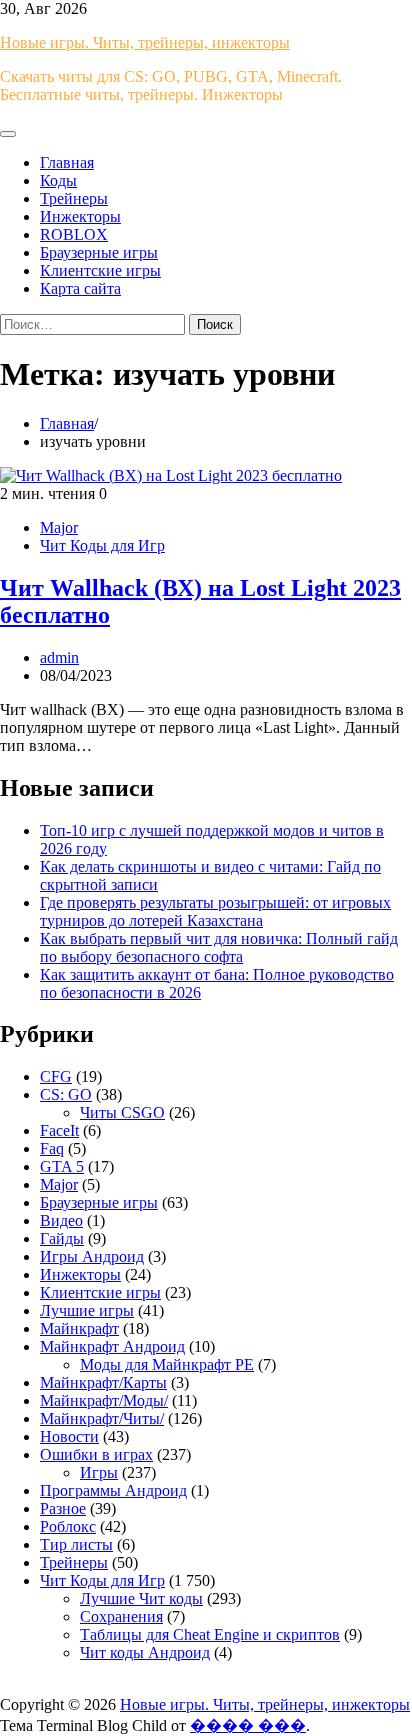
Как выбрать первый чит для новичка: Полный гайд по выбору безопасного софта (219, 947)
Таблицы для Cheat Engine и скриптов (210, 1634)
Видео (61, 1220)
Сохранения (121, 1616)
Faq (52, 1148)
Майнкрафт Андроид (112, 1346)
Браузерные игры (99, 252)
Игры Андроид (92, 1256)
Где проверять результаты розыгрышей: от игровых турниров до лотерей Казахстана (215, 911)
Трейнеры (74, 198)
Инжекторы (80, 216)
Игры (99, 1472)
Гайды (62, 1238)
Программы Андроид (113, 1490)
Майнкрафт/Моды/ (104, 1400)
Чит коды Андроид (145, 1652)
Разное (63, 1508)
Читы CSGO (122, 1112)
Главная (67, 162)
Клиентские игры (100, 270)
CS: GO (66, 1094)
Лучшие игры (87, 1310)
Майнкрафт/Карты (103, 1382)
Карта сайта (80, 288)
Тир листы (76, 1544)
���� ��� (248, 1725)
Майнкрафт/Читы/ (102, 1418)
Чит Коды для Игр (102, 545)
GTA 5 (62, 1166)
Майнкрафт (79, 1328)
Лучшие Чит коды (141, 1598)
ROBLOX (74, 234)
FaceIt (59, 1130)
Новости (69, 1436)
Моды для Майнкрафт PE (167, 1364)
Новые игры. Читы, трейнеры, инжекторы (145, 42)
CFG (56, 1076)
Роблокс (68, 1526)
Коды (58, 180)
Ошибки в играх (96, 1454)
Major (59, 527)
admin (59, 657)
